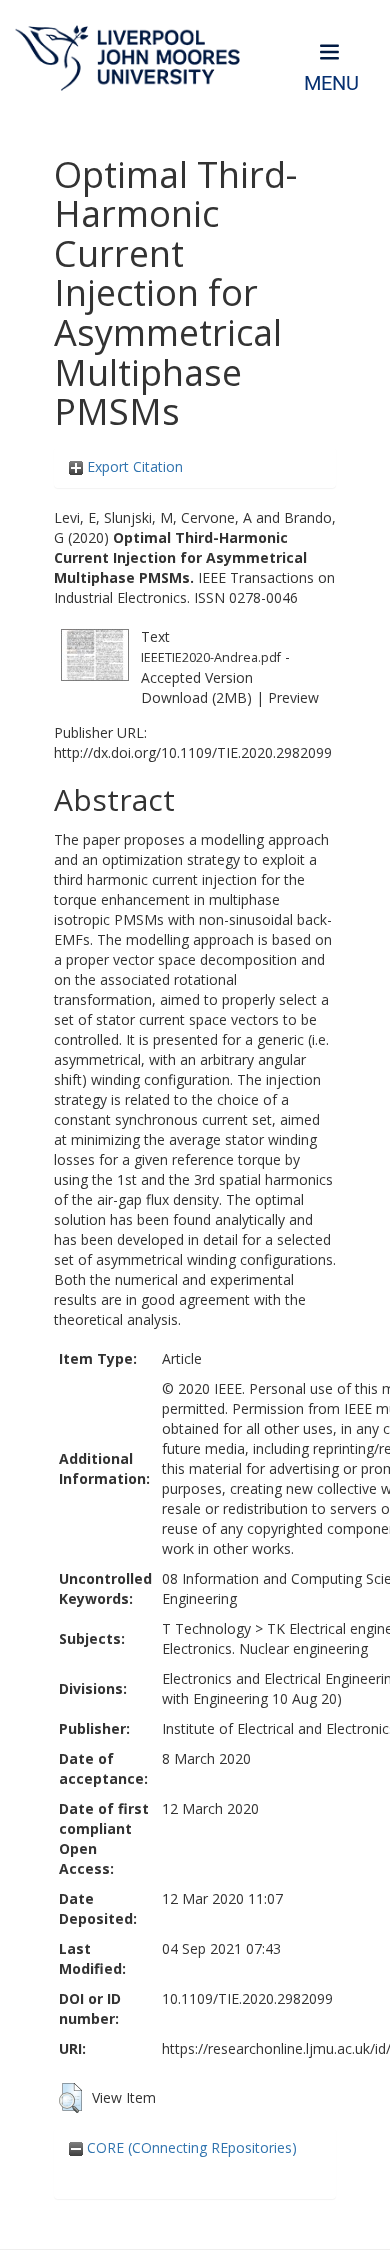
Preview (293, 697)
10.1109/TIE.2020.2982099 (247, 1998)
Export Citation (133, 466)
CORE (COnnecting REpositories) (190, 2147)
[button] (70, 2098)
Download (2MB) (196, 697)
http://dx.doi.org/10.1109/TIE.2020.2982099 (193, 752)
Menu (331, 83)
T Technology (206, 1628)
